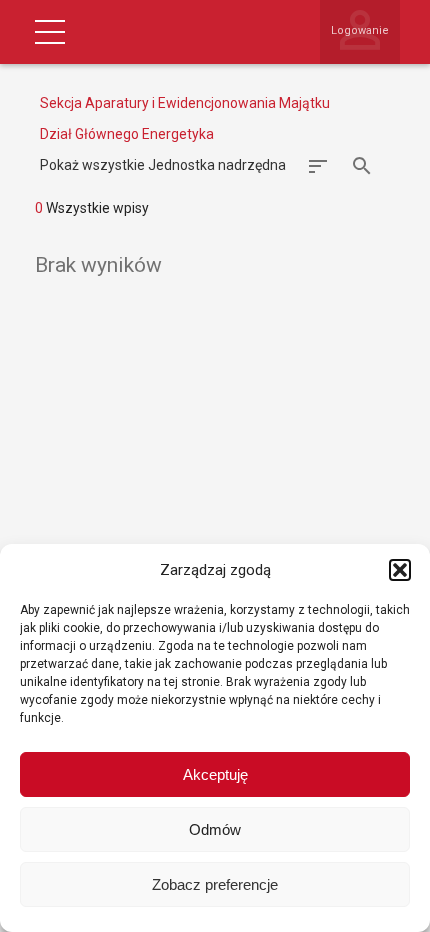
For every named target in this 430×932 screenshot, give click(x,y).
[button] (400, 570)
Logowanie (360, 30)
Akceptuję (215, 774)
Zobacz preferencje (215, 884)
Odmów (215, 829)
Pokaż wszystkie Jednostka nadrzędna (163, 165)
